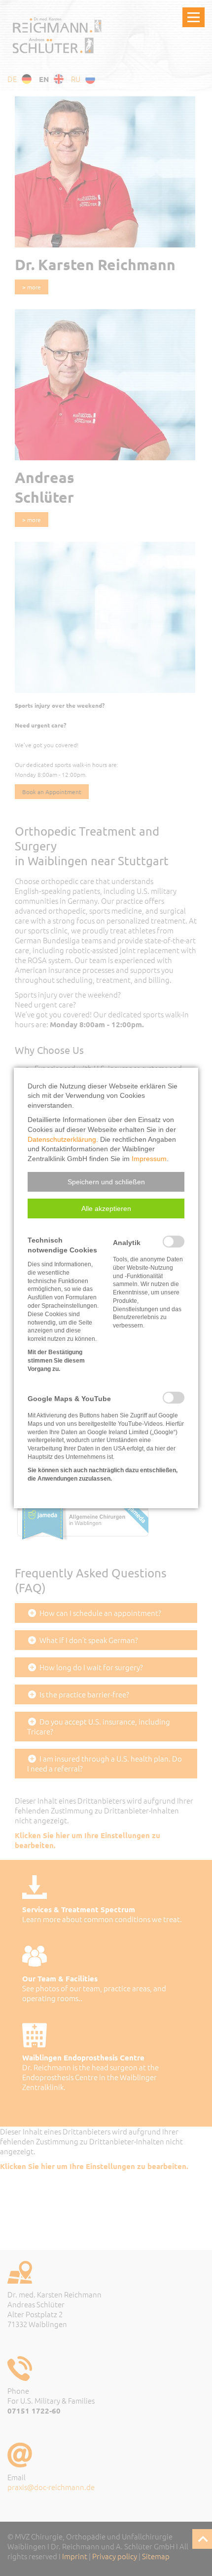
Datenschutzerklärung (62, 1139)
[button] (106, 1182)
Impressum (149, 1159)
